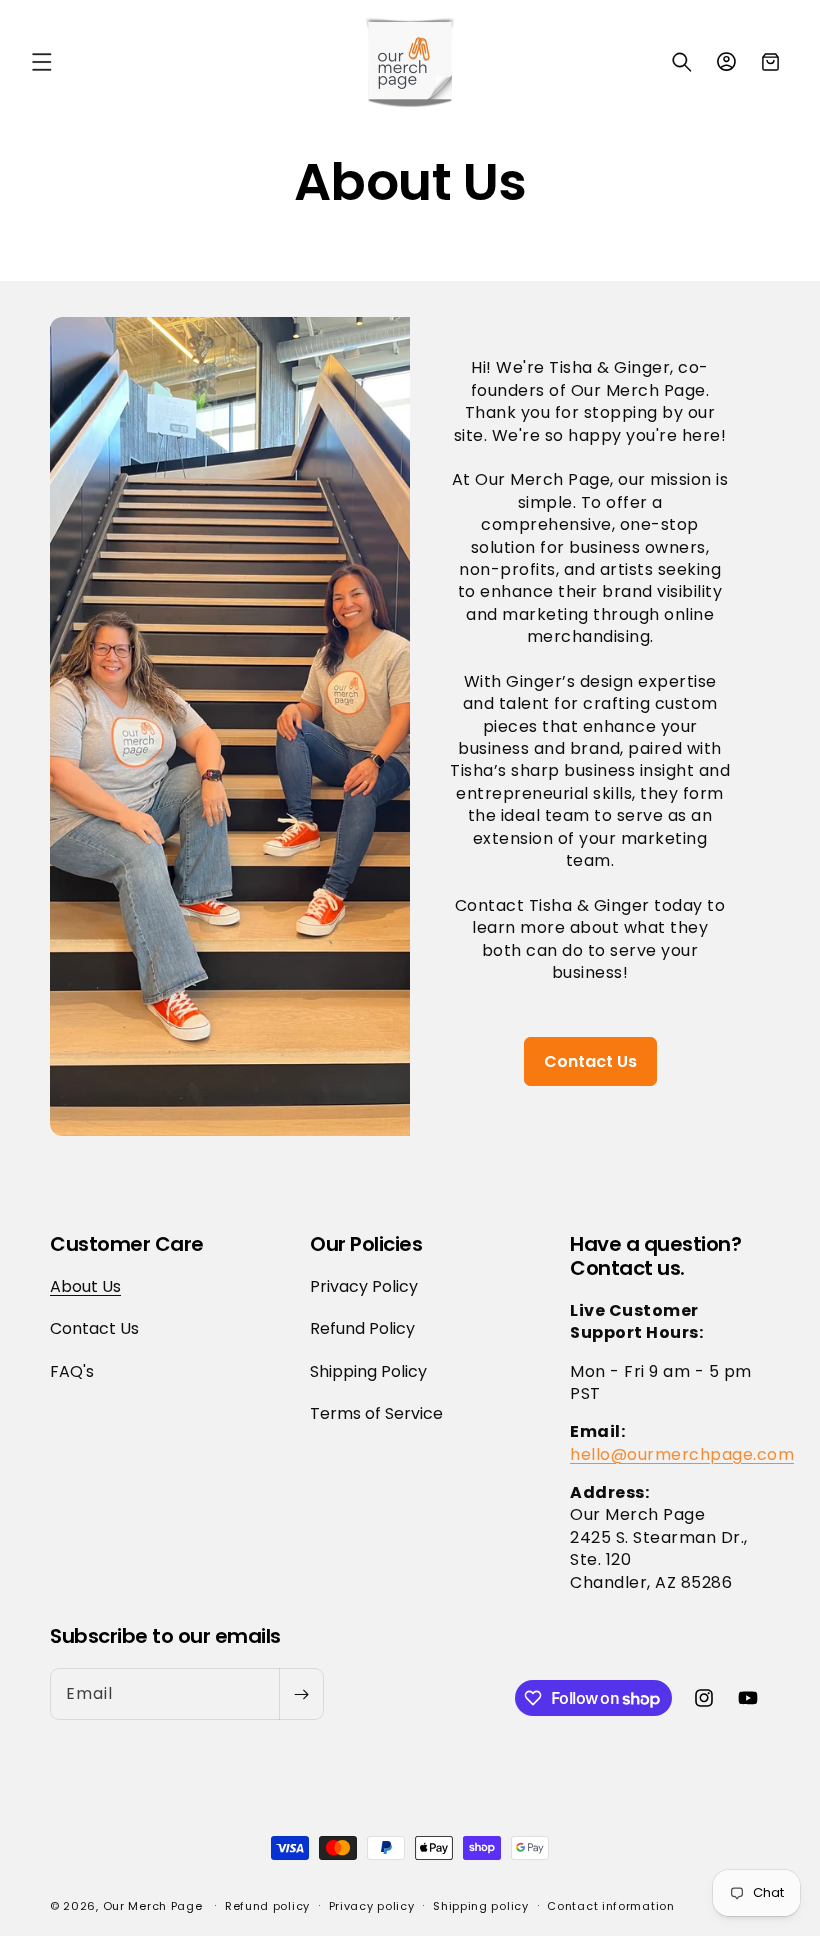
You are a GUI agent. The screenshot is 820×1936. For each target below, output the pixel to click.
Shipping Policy (368, 1371)
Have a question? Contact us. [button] (655, 1256)
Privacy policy (372, 1906)
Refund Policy (362, 1328)
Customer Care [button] (127, 1244)
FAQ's (72, 1371)
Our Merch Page (153, 1906)
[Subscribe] (301, 1694)
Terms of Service (376, 1413)
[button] (42, 62)
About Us (85, 1287)
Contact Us (590, 1061)
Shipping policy (481, 1906)
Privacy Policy (364, 1287)
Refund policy (267, 1906)
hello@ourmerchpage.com (682, 1454)
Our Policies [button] (366, 1244)
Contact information (610, 1906)
